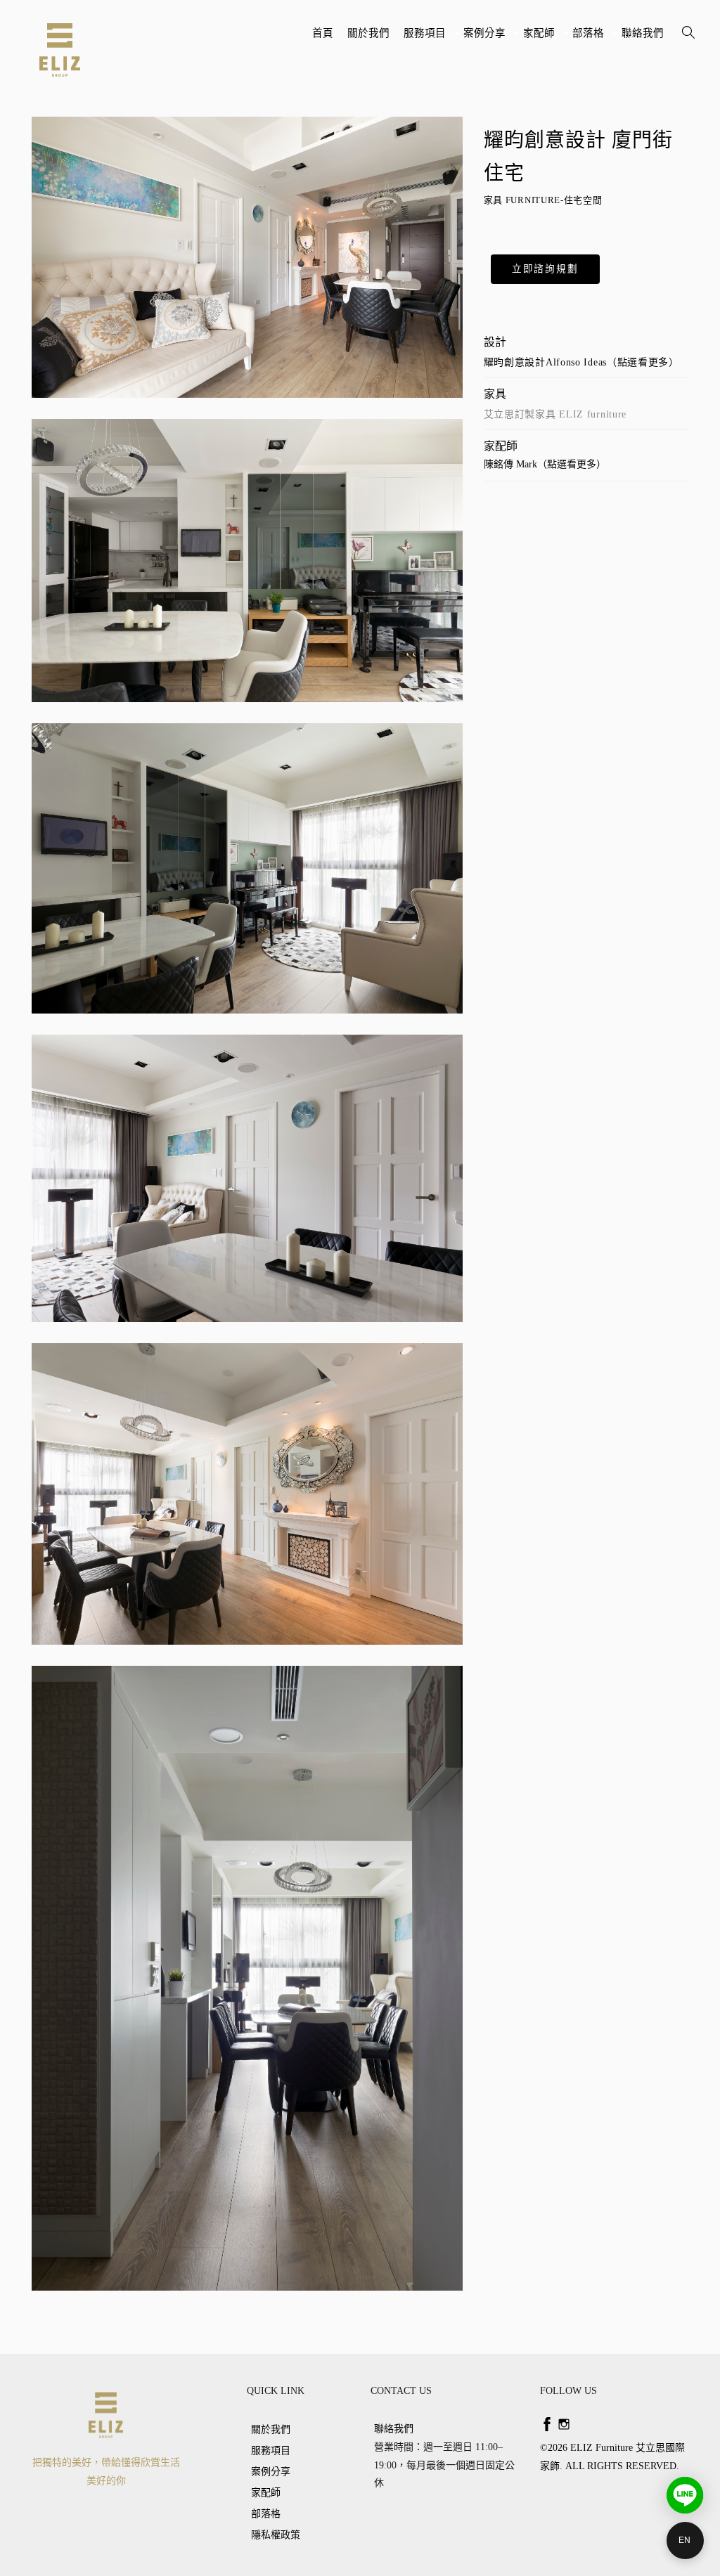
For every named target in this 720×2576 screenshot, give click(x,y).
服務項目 (426, 38)
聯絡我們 (643, 33)
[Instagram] (564, 2424)
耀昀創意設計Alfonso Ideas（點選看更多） (581, 362)
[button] (545, 269)
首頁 (323, 33)
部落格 (590, 38)
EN (685, 2540)
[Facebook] (547, 2424)
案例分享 (486, 38)
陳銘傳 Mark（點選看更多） (545, 464)
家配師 (541, 38)
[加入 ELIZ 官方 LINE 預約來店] (685, 2495)
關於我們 (368, 33)
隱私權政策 (276, 2535)
